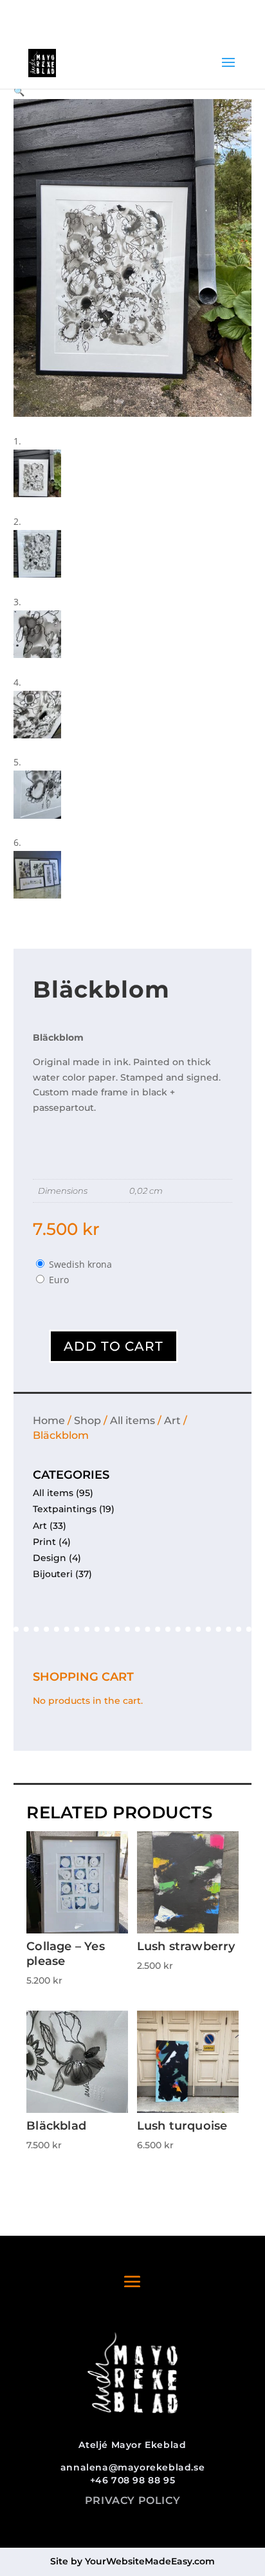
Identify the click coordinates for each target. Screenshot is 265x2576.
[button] (19, 91)
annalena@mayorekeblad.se (132, 2467)
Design (50, 1558)
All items (132, 1420)
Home (49, 1420)
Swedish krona (80, 1264)
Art (172, 1420)
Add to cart (114, 1346)
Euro (59, 1280)
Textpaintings (65, 1509)
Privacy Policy (132, 2500)
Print (44, 1542)
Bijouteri (53, 1574)
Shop (87, 1420)
